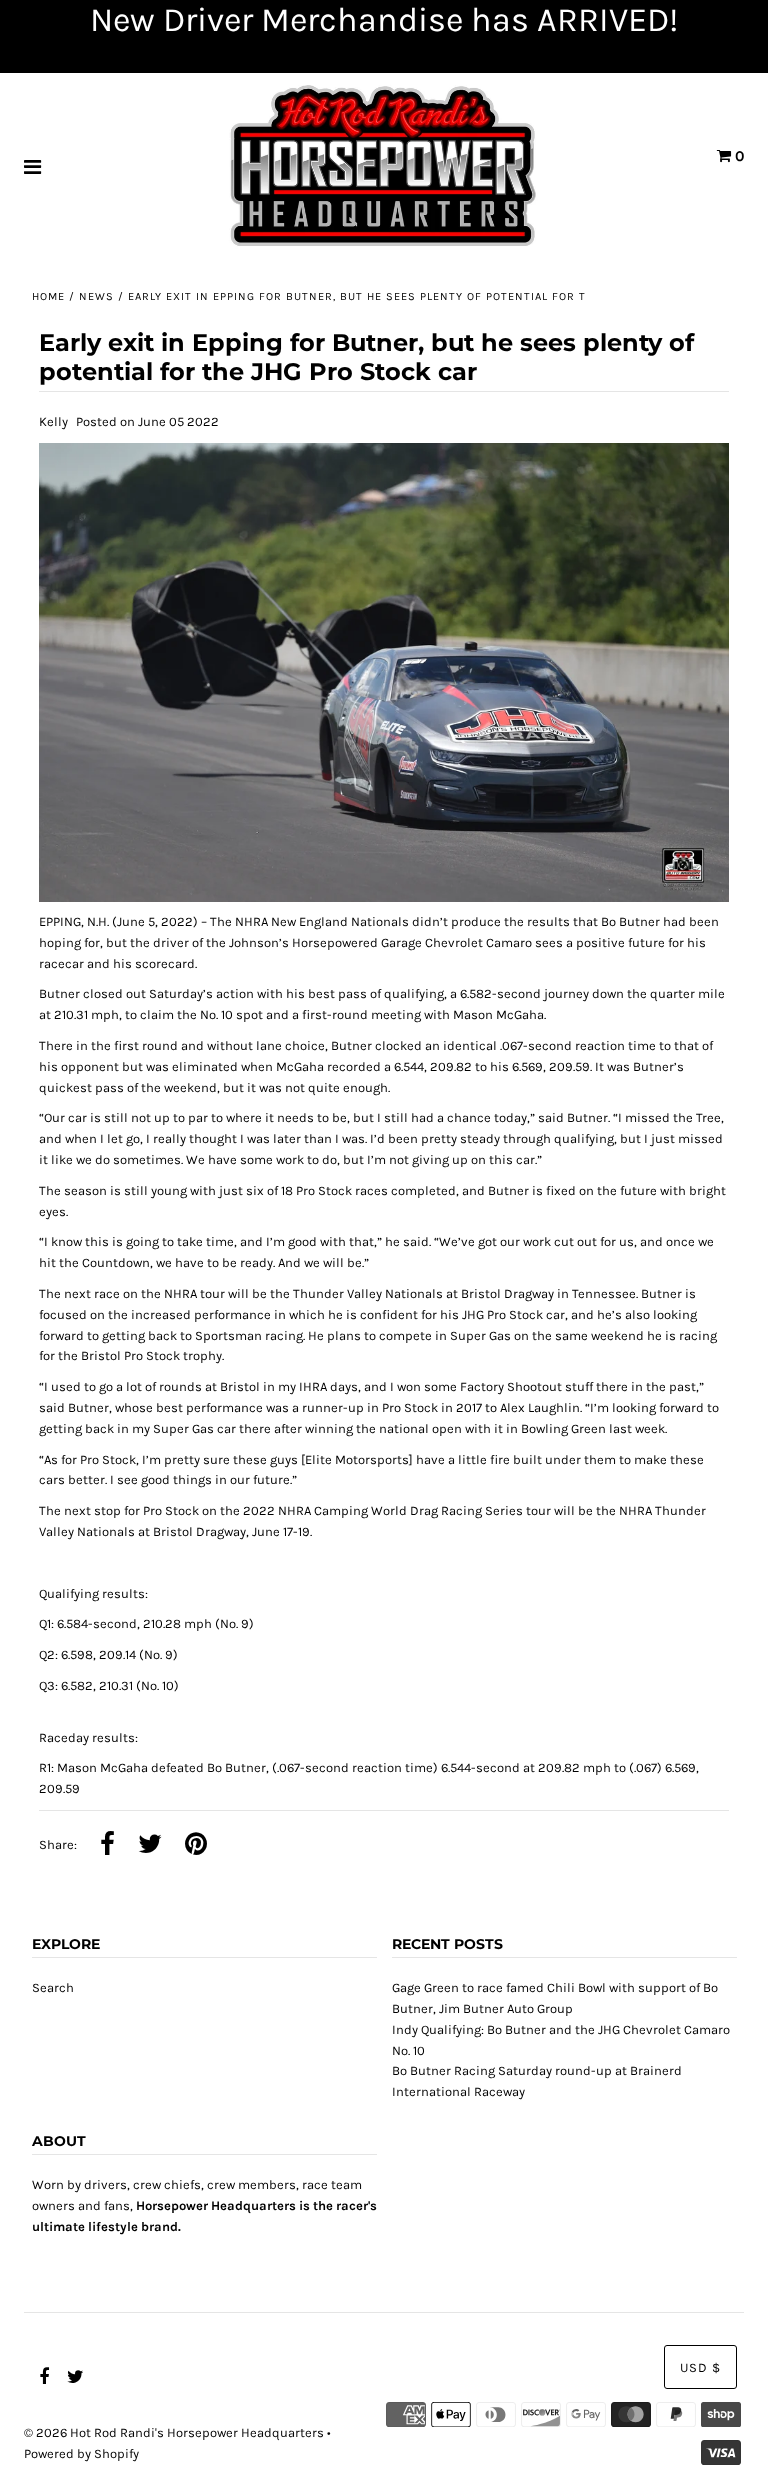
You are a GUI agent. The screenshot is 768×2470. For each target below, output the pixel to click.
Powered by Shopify (81, 2453)
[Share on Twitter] (150, 1846)
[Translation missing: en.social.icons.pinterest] (196, 1846)
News (96, 296)
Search (53, 1987)
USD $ (700, 2367)
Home (48, 296)
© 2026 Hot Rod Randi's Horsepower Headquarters (174, 2432)
